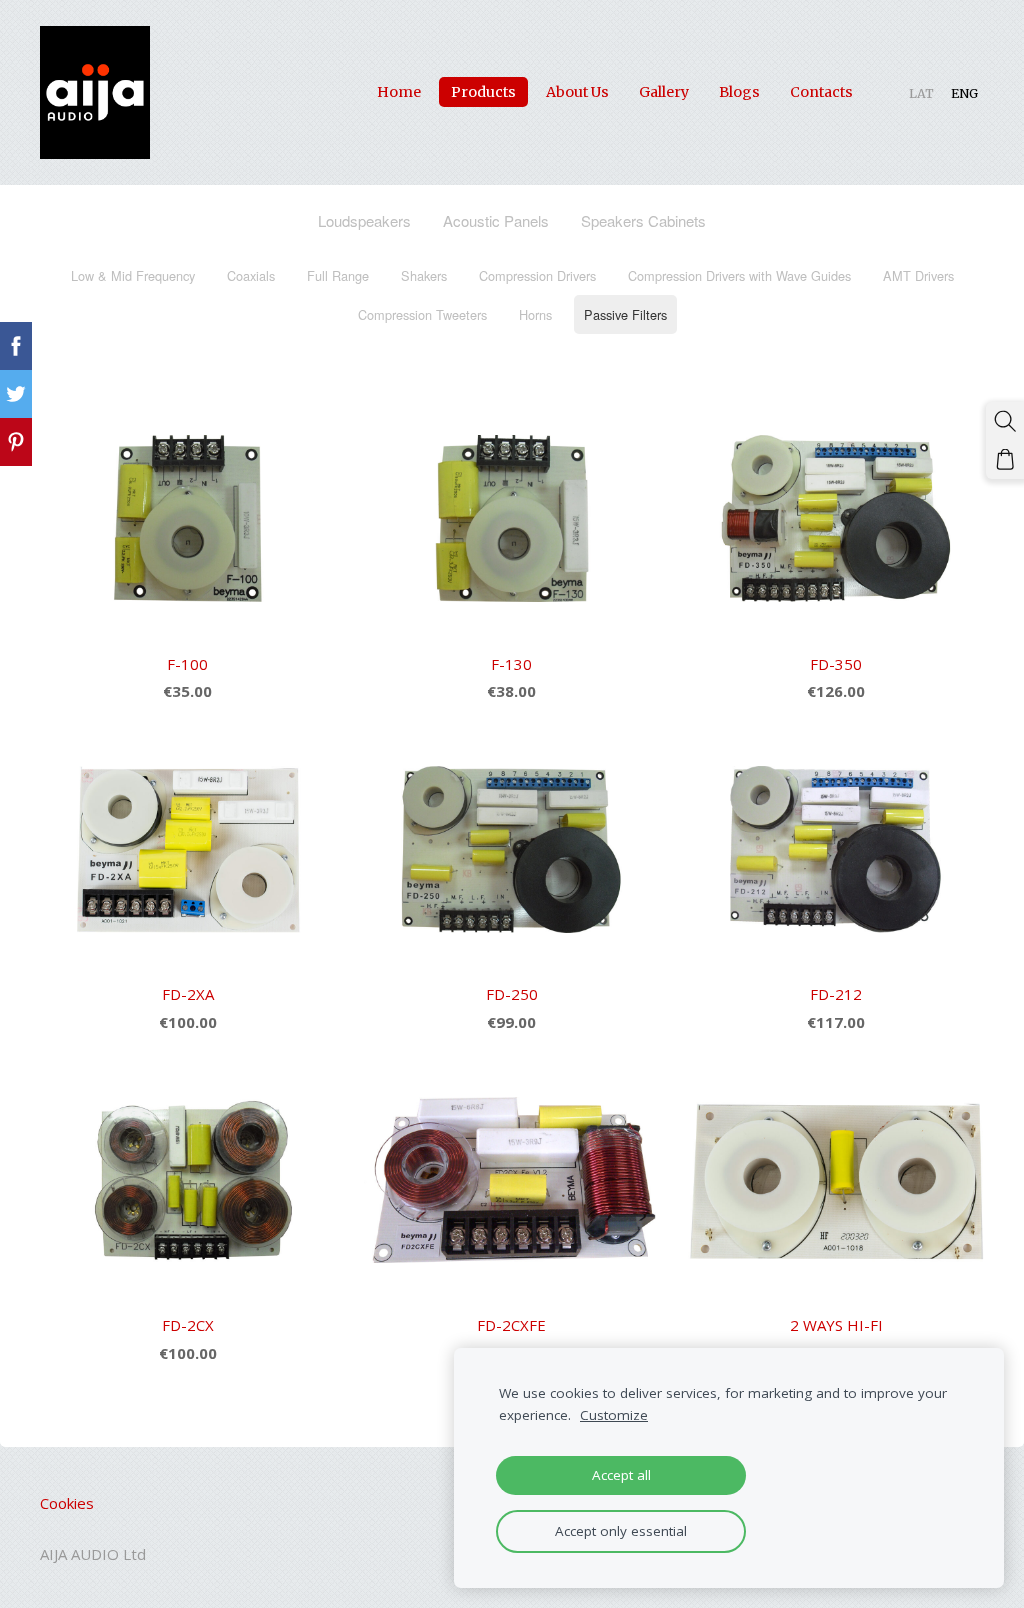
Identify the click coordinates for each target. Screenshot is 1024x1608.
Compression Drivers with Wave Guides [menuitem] (739, 275)
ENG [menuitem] (964, 93)
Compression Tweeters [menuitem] (422, 314)
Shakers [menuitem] (424, 275)
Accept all (621, 1475)
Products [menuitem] (483, 92)
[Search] (1005, 421)
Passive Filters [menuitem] (625, 314)
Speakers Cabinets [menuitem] (643, 220)
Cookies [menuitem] (67, 1503)
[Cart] (1005, 459)
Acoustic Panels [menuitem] (496, 220)
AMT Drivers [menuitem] (918, 275)
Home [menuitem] (399, 92)
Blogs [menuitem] (739, 92)
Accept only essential (621, 1531)
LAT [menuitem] (921, 93)
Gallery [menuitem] (664, 92)
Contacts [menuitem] (821, 92)
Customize (614, 1415)
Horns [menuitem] (535, 314)
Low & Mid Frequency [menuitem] (133, 275)
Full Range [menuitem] (338, 275)
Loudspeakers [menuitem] (364, 220)
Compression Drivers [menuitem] (537, 275)
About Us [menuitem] (577, 92)
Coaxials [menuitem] (251, 275)
